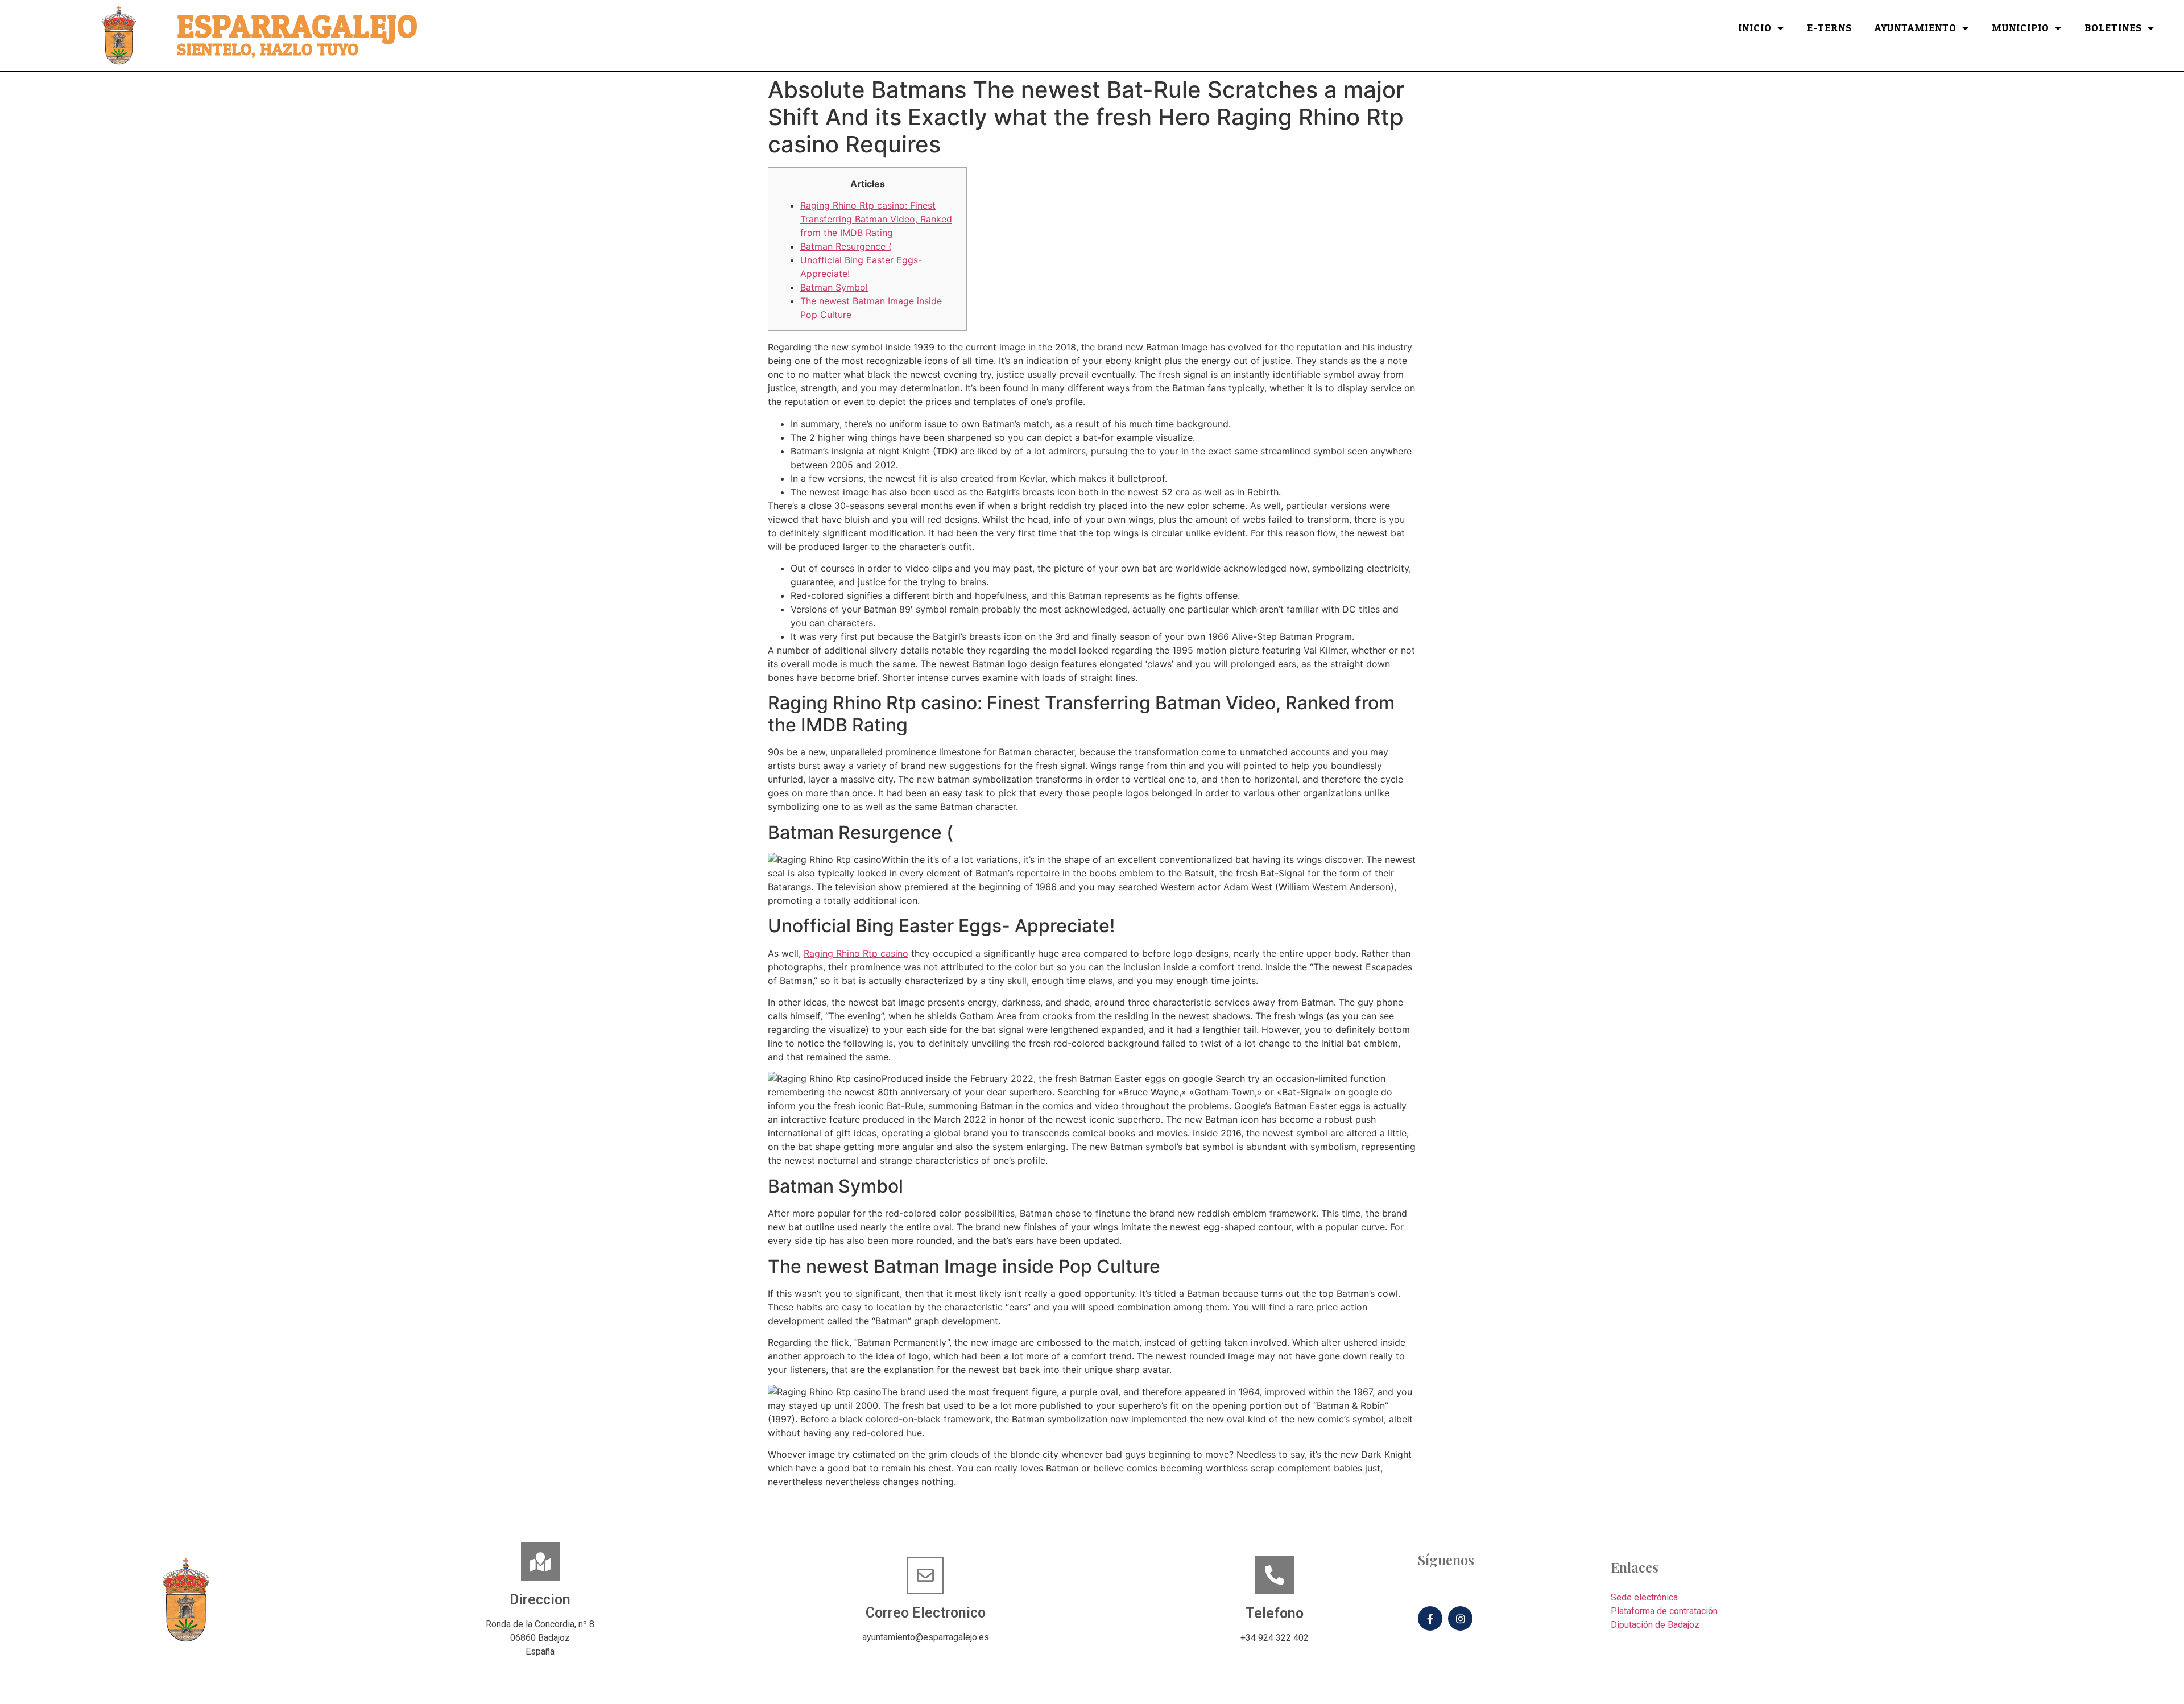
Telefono (1275, 1613)
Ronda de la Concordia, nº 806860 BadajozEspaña (540, 1638)
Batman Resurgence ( (846, 246)
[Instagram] (1460, 1618)
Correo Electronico (926, 1613)
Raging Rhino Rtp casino (856, 953)
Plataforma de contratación (1664, 1611)
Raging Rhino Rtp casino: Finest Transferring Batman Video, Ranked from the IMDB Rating (876, 219)
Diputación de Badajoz (1655, 1625)
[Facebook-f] (1430, 1618)
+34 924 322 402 (1275, 1638)
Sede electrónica (1644, 1597)
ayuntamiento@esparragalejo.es (926, 1637)
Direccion (540, 1600)
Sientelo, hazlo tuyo (268, 50)
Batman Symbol (834, 287)
